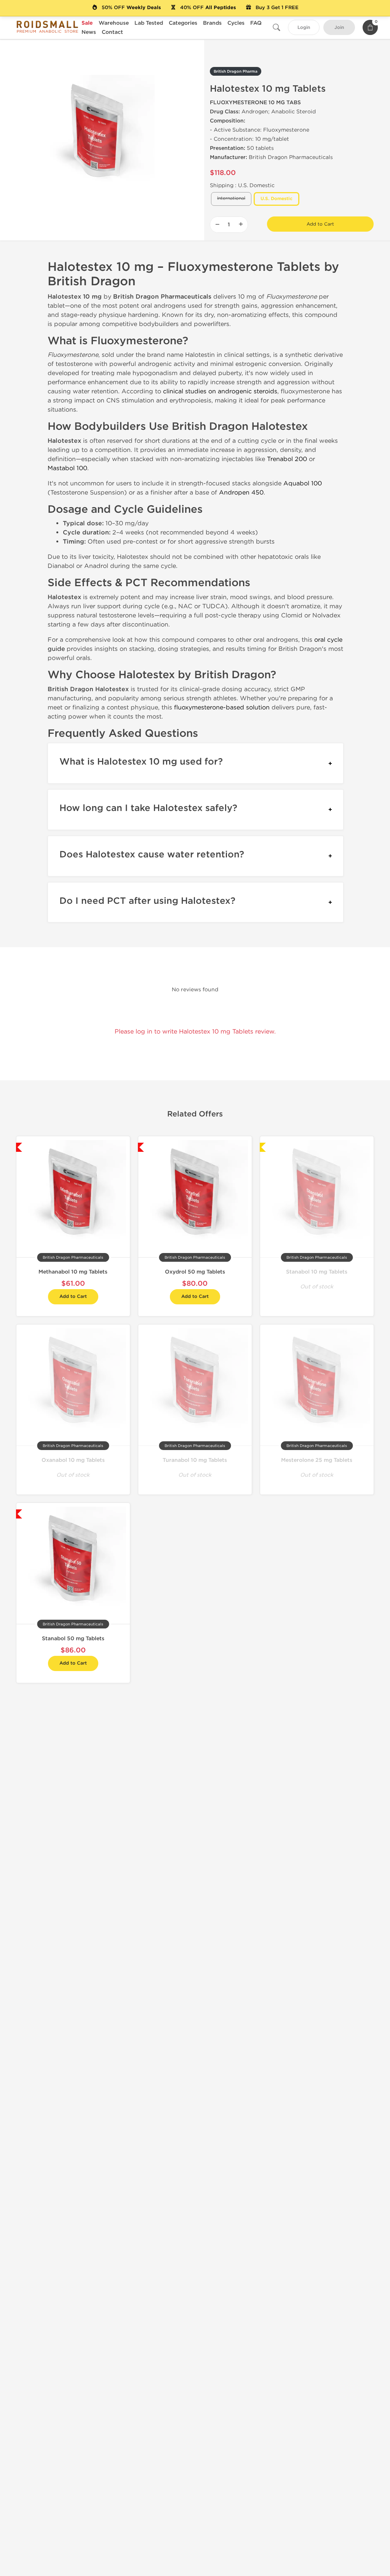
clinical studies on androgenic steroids (220, 391)
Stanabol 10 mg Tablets (317, 1272)
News (89, 32)
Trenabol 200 (287, 459)
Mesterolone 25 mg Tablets (317, 1460)
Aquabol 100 (303, 483)
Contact (112, 32)
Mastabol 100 (67, 468)
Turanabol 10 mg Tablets (195, 1460)
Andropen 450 (241, 492)
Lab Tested (149, 23)
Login (304, 28)
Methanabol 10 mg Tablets (73, 1272)
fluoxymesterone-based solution (222, 707)
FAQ (256, 23)
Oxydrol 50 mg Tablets (195, 1272)
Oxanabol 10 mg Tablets (73, 1460)
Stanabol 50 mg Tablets (73, 1639)
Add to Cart (320, 224)
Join (339, 28)
